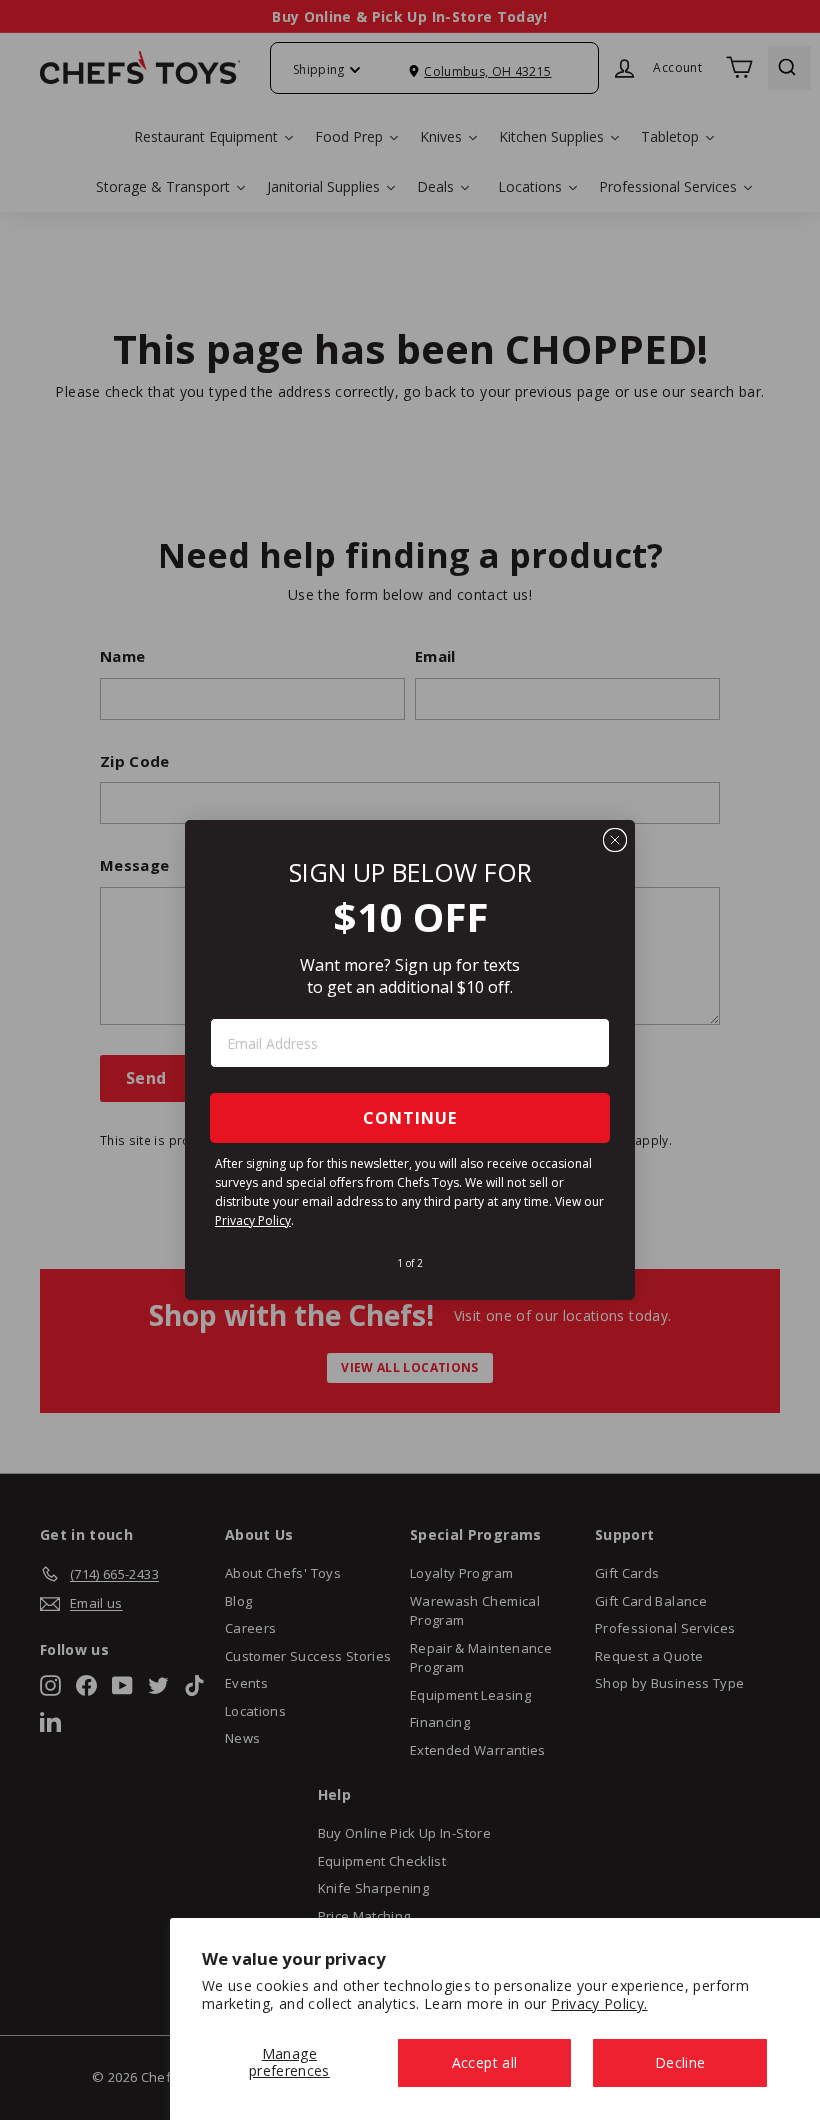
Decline (680, 2062)
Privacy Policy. (599, 2003)
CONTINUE (410, 1118)
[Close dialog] (615, 840)
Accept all (485, 2062)
